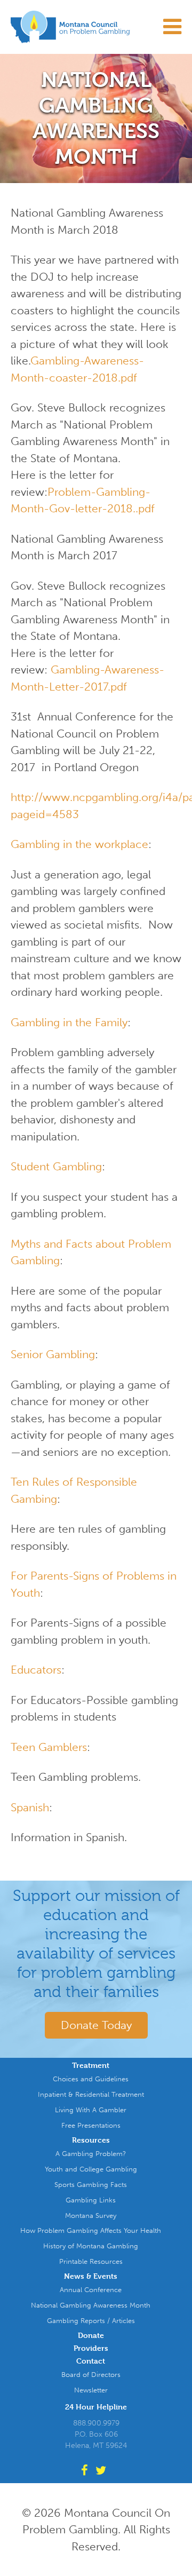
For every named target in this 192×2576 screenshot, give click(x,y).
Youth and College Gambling (91, 2169)
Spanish (30, 1807)
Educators (36, 1670)
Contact (91, 2361)
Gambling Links (91, 2200)
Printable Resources (91, 2261)
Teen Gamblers (49, 1747)
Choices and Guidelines (91, 2079)
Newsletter (91, 2390)
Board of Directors (91, 2375)
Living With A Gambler (91, 2110)
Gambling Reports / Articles (91, 2321)
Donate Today (96, 2025)
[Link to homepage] (96, 27)
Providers (91, 2348)
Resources (91, 2140)
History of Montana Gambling (91, 2246)
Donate (91, 2336)
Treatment (91, 2066)
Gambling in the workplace (79, 844)
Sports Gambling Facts (91, 2185)
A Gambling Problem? (91, 2154)
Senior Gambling (53, 1354)
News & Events (91, 2276)
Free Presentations (91, 2125)
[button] (162, 35)
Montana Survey (91, 2216)
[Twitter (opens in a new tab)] (103, 2471)
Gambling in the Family (69, 1022)
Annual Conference (91, 2290)
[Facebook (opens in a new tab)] (87, 2471)
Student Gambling (56, 1166)
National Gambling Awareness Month (91, 2305)
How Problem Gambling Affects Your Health (91, 2230)
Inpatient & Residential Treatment (91, 2094)
